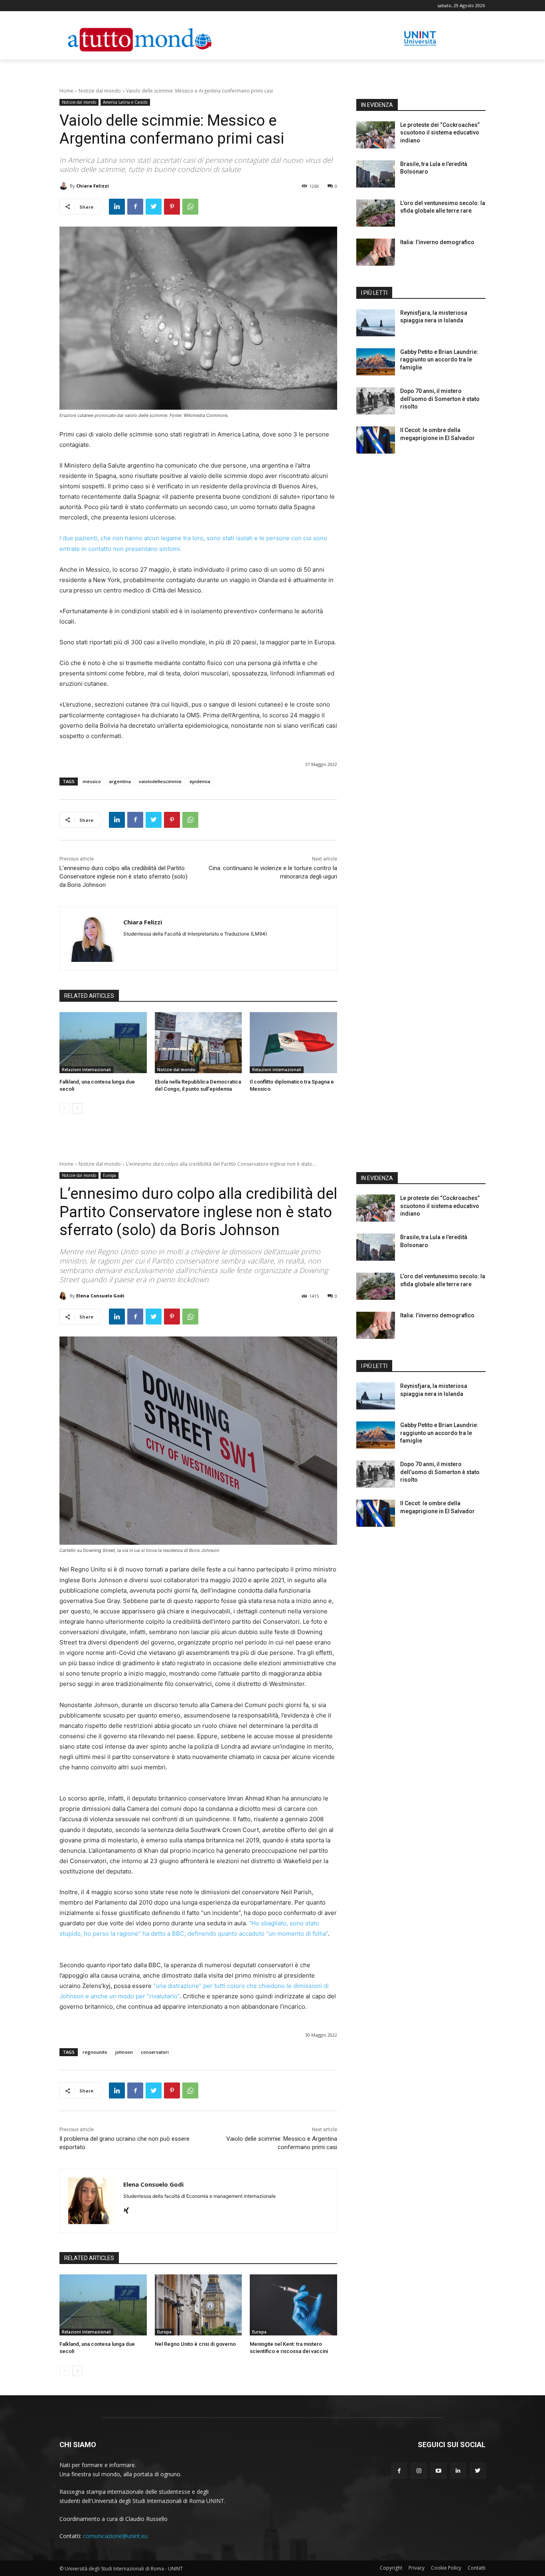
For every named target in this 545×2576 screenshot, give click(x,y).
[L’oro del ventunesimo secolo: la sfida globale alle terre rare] (376, 213)
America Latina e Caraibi (125, 102)
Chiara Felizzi (93, 186)
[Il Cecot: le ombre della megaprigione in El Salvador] (376, 440)
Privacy (417, 2568)
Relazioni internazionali (86, 1070)
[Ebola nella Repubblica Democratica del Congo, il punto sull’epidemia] (198, 1043)
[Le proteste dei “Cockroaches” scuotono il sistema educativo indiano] (376, 135)
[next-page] (77, 1108)
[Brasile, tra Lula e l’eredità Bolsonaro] (376, 174)
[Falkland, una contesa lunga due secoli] (103, 1043)
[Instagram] (419, 2470)
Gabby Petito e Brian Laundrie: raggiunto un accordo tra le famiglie (439, 360)
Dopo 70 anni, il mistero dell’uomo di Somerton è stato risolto (440, 399)
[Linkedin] (117, 207)
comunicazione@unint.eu (115, 2536)
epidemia (200, 781)
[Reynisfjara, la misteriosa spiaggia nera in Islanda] (376, 323)
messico (92, 781)
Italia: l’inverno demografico (437, 242)
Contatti (477, 2568)
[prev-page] (64, 1108)
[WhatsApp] (190, 207)
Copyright (391, 2568)
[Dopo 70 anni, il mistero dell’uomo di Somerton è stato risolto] (376, 401)
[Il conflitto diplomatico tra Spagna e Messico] (293, 1043)
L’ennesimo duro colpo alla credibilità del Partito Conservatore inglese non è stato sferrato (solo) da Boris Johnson (123, 876)
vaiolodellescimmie (160, 781)
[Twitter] (154, 207)
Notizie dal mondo (100, 91)
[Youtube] (438, 2470)
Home (66, 91)
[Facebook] (135, 207)
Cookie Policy (446, 2568)
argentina (120, 781)
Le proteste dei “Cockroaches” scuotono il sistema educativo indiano (440, 133)
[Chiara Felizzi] (65, 186)
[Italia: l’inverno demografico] (376, 252)
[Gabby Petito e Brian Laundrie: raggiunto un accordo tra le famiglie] (376, 362)
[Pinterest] (172, 207)
